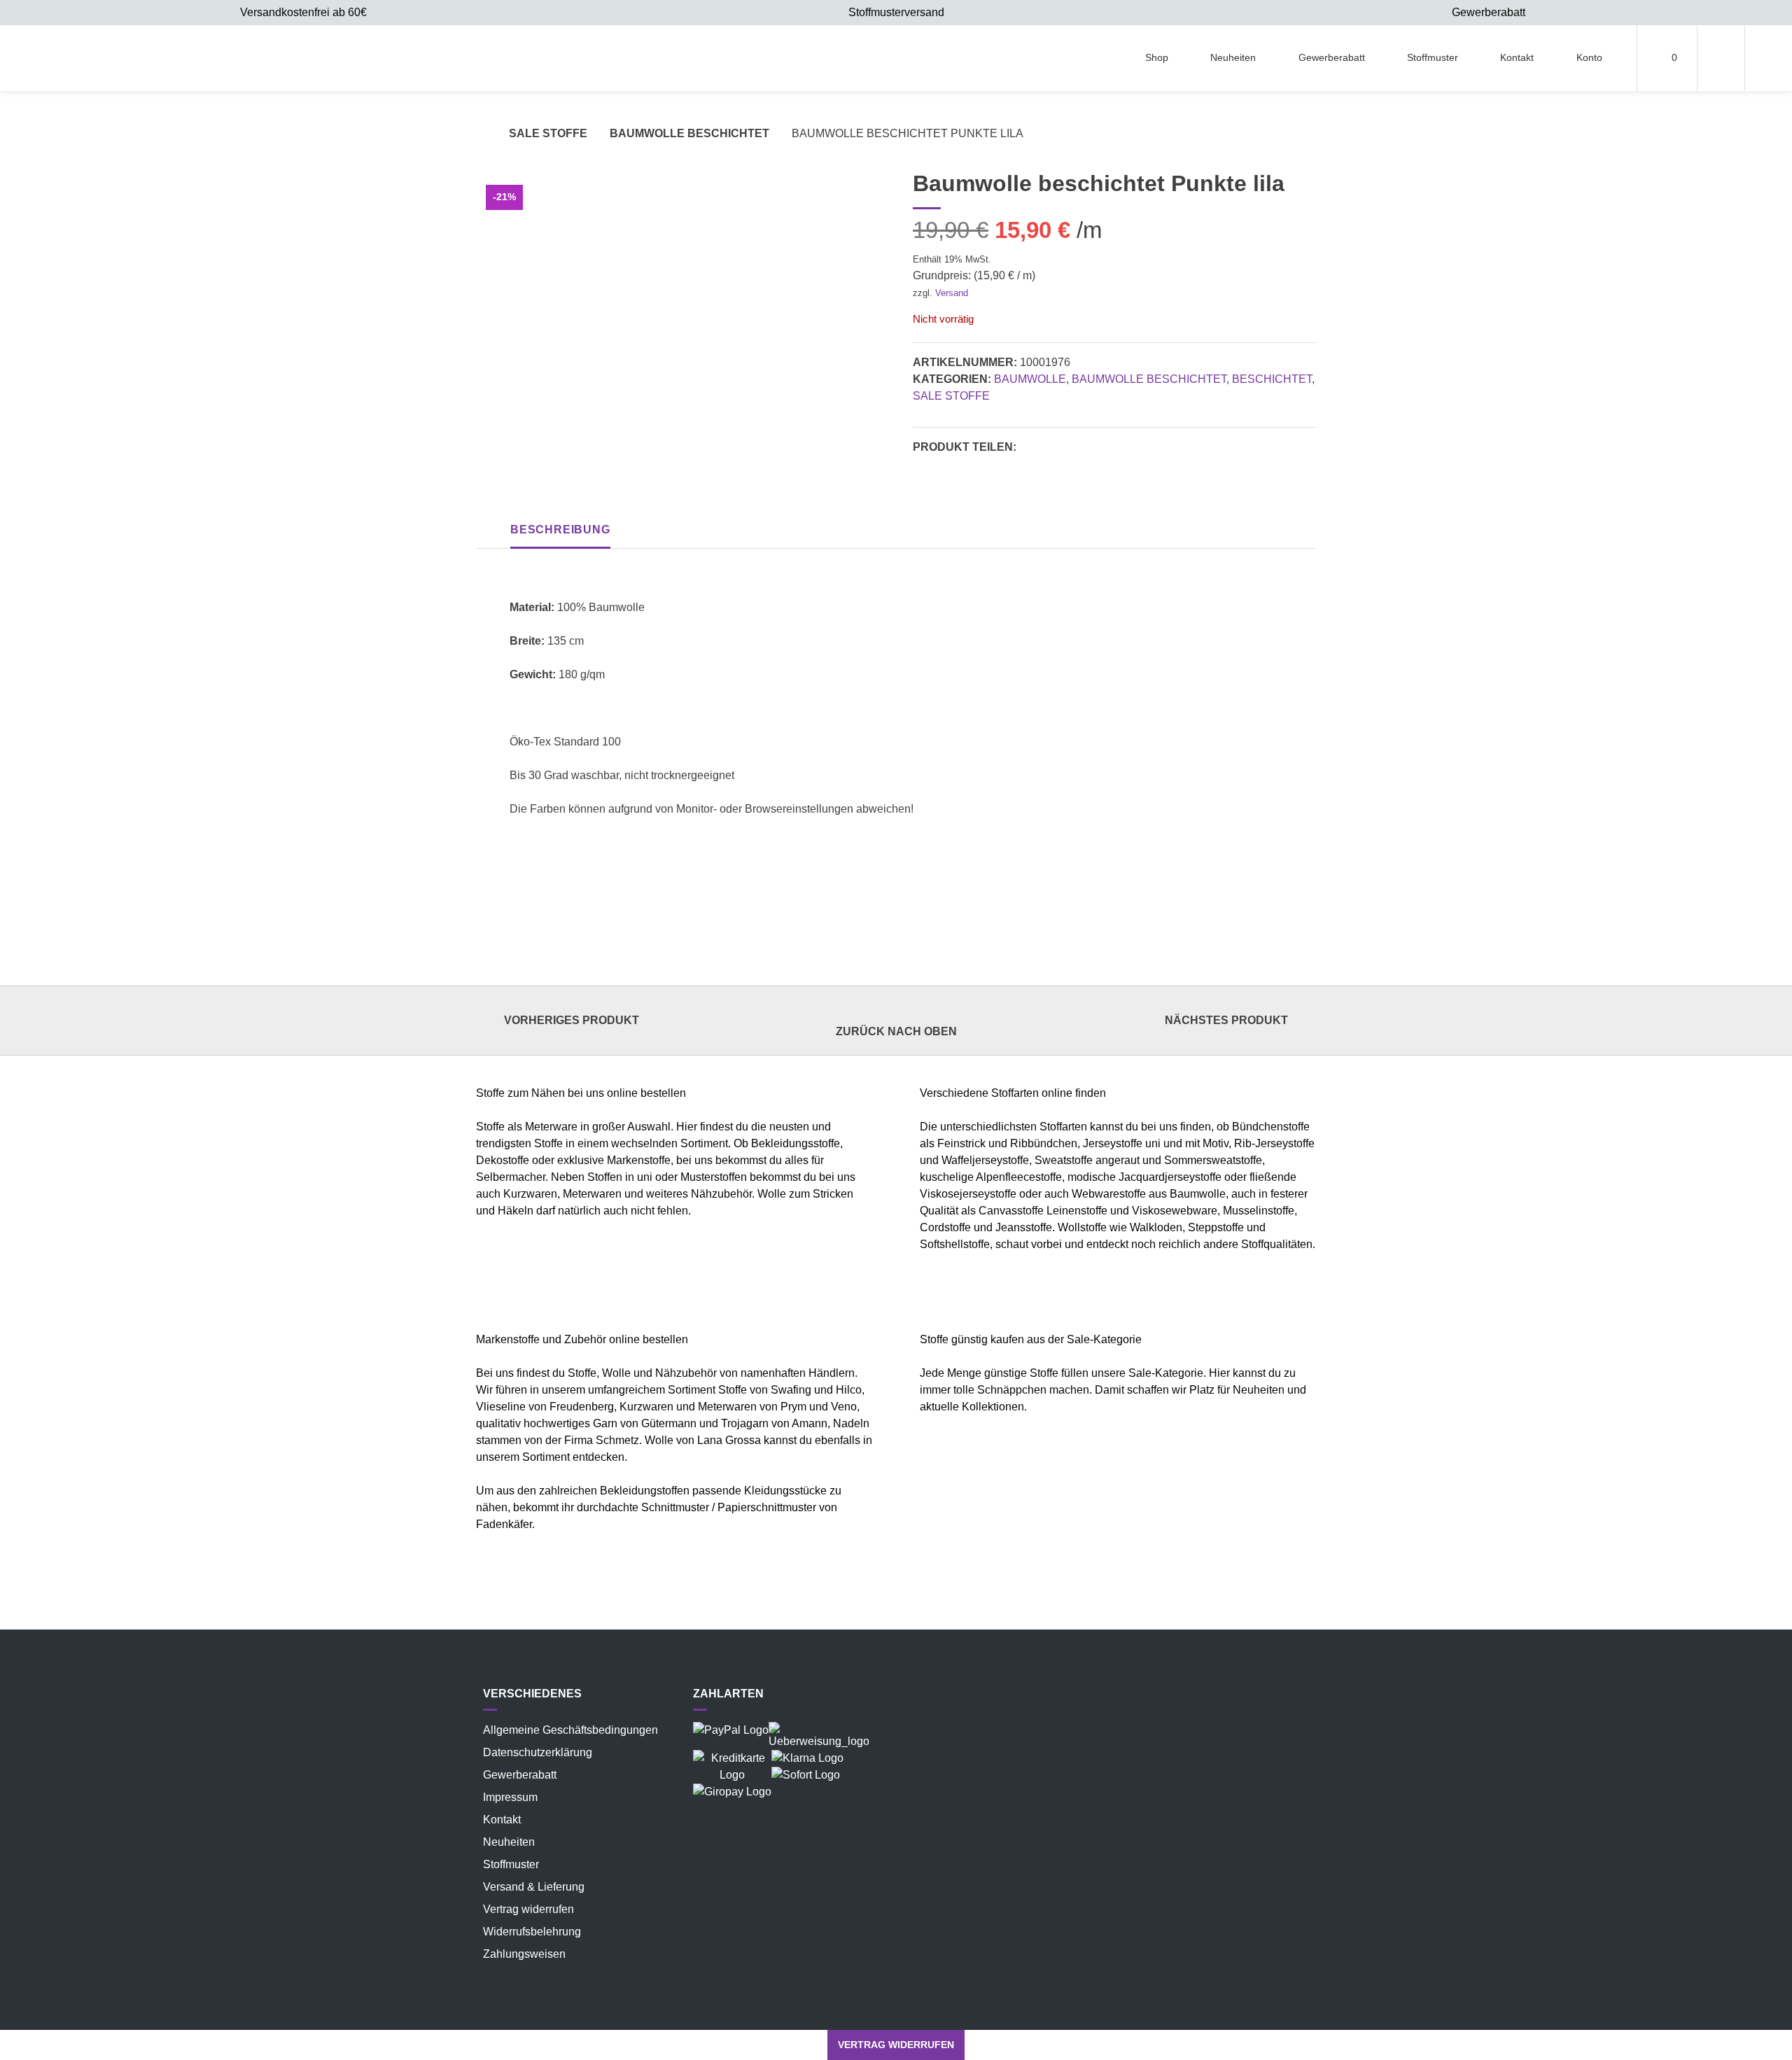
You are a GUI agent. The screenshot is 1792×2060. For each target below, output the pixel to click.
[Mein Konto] (1721, 58)
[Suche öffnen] (1769, 58)
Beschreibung (560, 530)
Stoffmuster (1433, 57)
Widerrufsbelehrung (532, 1932)
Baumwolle (1030, 379)
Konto (1589, 57)
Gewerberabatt (1332, 57)
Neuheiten (1233, 57)
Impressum (510, 1797)
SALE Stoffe (548, 133)
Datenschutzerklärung (538, 1752)
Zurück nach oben (896, 1031)
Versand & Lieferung (534, 1887)
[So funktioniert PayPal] (731, 1730)
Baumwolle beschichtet (689, 133)
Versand (952, 293)
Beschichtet (1272, 379)
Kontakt (1517, 57)
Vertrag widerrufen (528, 1909)
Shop (1157, 57)
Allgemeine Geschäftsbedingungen (570, 1730)
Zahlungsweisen (524, 1954)
